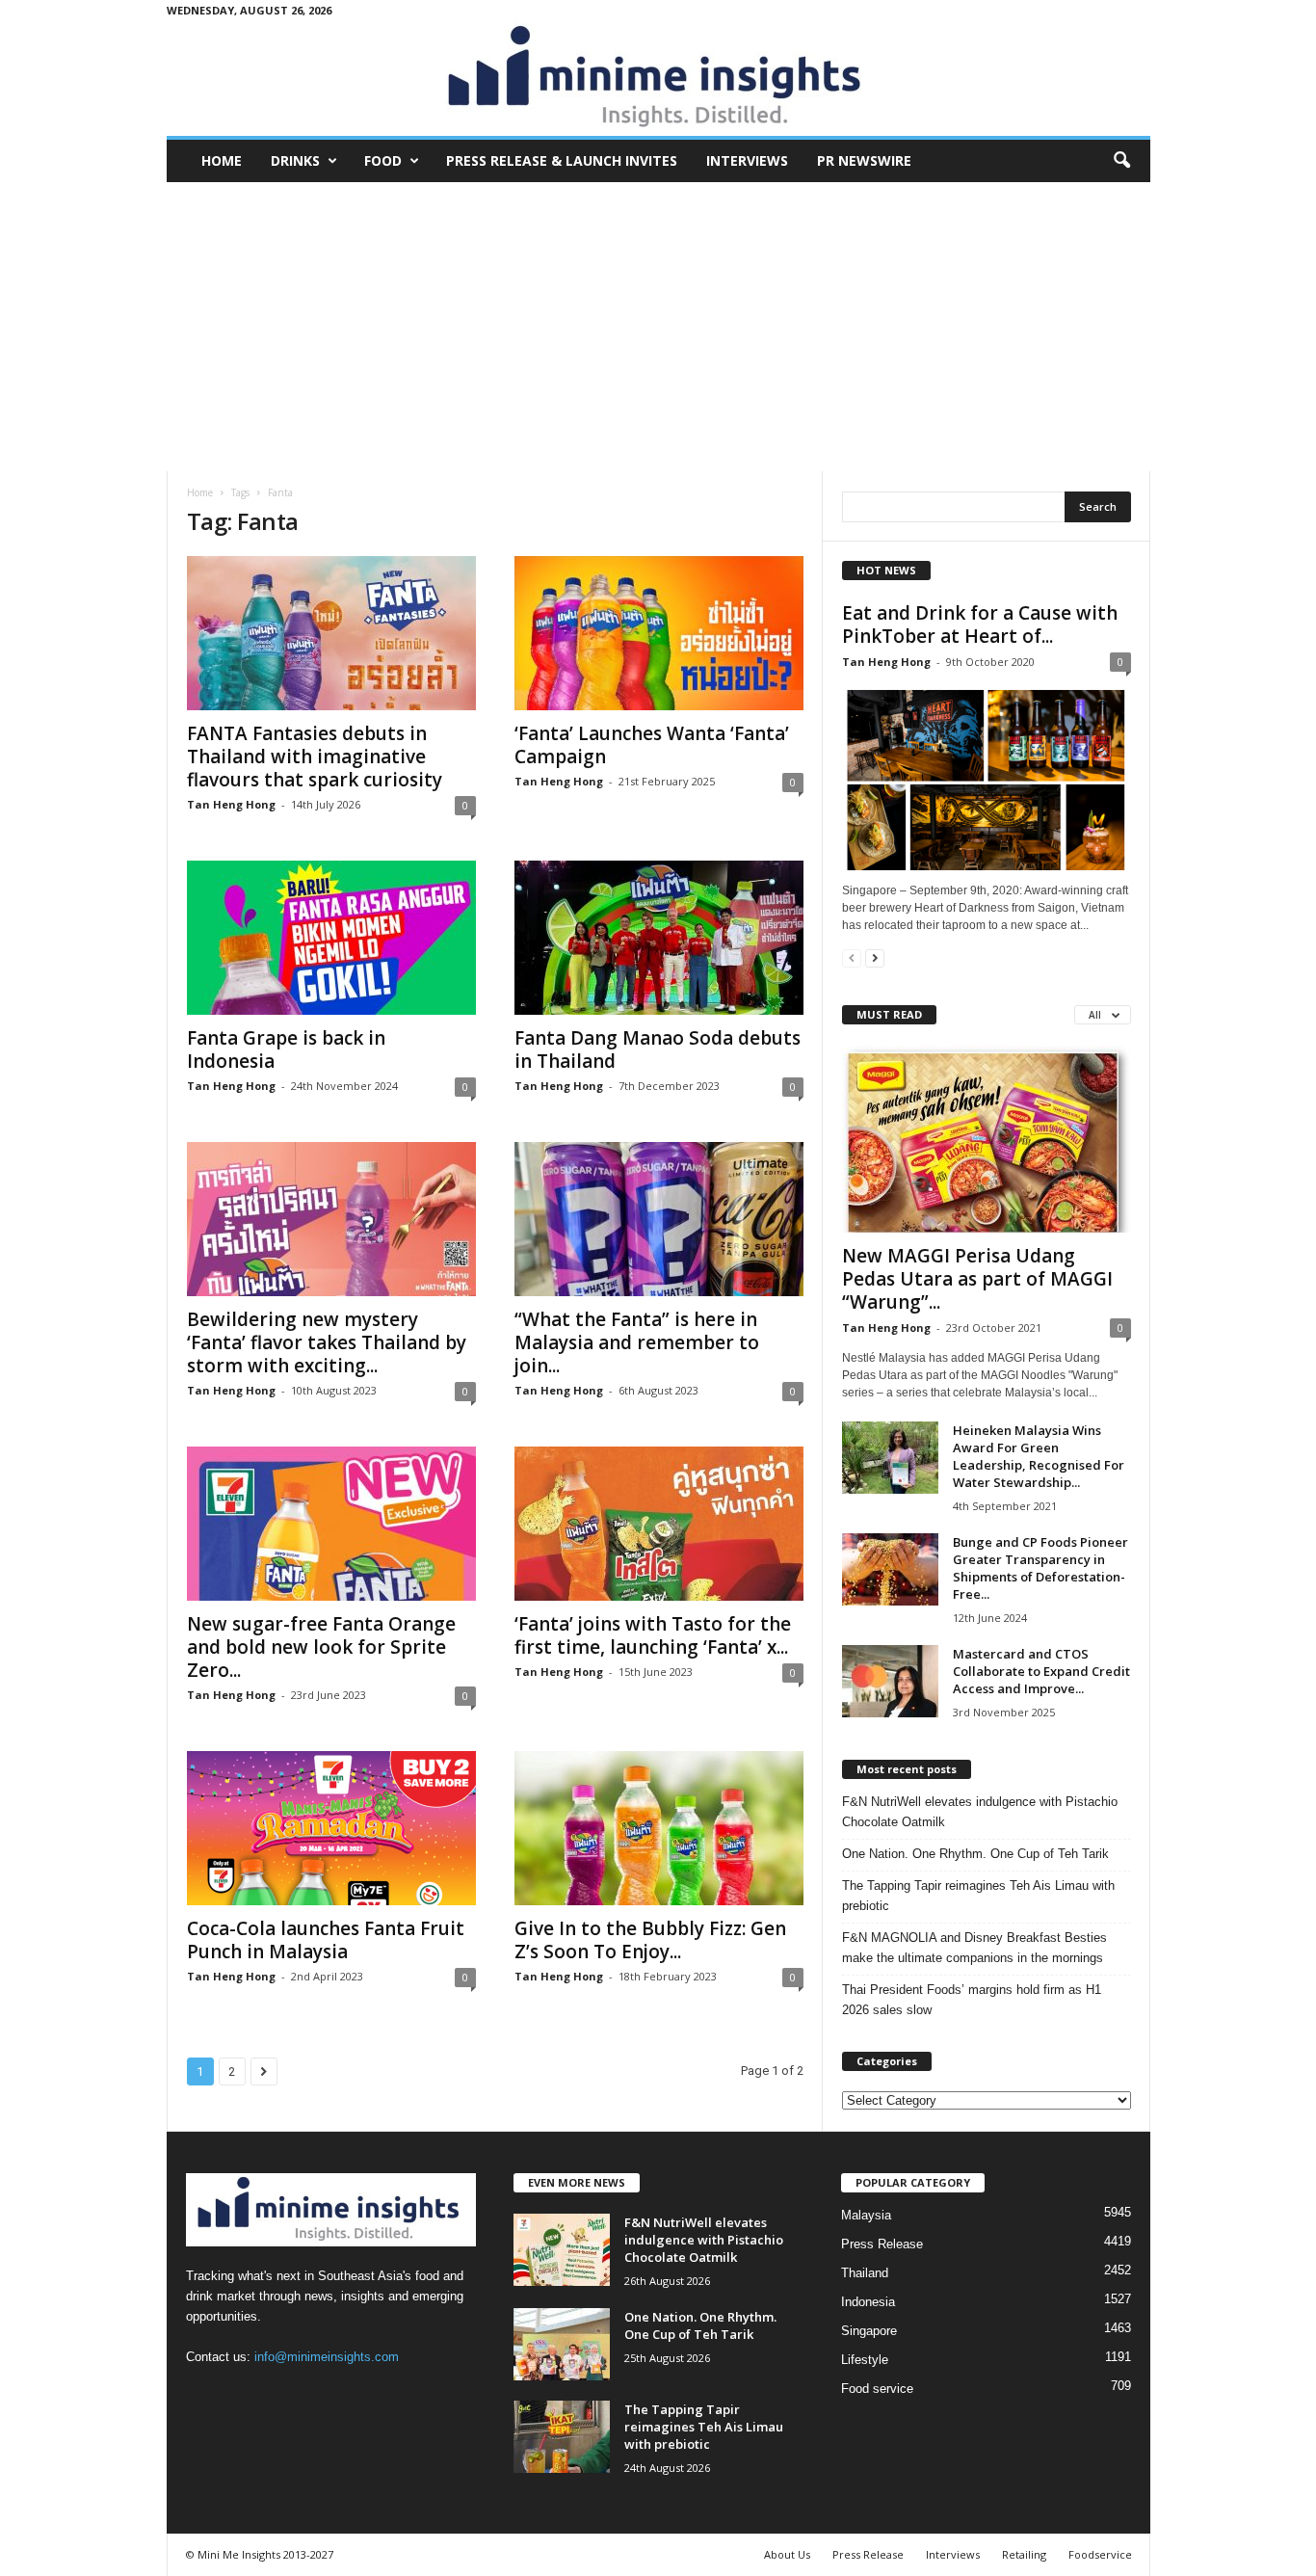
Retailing (1024, 2554)
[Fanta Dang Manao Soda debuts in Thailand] (659, 938)
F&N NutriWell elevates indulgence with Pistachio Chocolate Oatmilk (980, 1812)
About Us (787, 2554)
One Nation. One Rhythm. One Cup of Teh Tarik (975, 1854)
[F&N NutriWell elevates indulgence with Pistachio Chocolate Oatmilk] (562, 2250)
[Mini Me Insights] (658, 78)
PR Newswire (864, 160)
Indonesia (868, 2302)
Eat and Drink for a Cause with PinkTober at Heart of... (980, 624)
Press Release (882, 2244)
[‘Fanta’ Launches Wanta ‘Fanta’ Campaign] (659, 633)
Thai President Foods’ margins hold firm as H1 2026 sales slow (972, 2000)
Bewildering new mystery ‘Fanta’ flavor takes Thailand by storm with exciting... (327, 1342)
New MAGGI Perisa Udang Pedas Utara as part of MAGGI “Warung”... (977, 1279)
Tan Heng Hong (231, 804)
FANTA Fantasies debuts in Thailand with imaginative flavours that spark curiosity (315, 757)
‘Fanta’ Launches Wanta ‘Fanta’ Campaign (652, 745)
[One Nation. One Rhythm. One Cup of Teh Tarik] (562, 2344)
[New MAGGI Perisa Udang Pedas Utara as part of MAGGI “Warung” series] (987, 1139)
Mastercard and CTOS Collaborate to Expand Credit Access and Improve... (1041, 1671)
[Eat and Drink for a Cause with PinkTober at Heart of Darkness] (987, 777)
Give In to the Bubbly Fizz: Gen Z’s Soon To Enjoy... (650, 1940)
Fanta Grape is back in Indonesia (286, 1049)
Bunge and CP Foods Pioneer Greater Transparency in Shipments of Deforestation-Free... (1040, 1568)
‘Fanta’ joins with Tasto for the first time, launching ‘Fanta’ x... (653, 1635)
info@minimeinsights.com (327, 2357)
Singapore (869, 2331)
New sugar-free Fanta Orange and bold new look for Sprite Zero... (321, 1647)
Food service (877, 2389)
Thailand (865, 2273)
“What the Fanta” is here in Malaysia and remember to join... (637, 1342)
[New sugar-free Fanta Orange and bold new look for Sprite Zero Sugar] (331, 1524)
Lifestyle (865, 2360)
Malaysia (866, 2215)
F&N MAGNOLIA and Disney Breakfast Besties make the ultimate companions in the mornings (974, 1948)
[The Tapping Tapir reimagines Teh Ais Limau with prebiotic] (562, 2437)
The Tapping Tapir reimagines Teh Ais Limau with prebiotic (978, 1896)
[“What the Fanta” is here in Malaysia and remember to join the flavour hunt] (659, 1219)
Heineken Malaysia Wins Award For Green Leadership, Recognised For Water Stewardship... (1039, 1456)
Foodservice (1100, 2554)
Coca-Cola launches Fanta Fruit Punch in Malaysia (326, 1940)
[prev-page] (852, 957)
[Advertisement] (658, 327)
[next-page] (875, 957)
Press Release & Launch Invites (562, 160)
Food (383, 160)
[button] (1121, 161)
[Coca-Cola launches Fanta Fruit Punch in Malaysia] (331, 1828)
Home (222, 160)
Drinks (295, 160)
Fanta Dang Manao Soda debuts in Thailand (658, 1049)
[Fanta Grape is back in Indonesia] (331, 938)
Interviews (747, 160)
